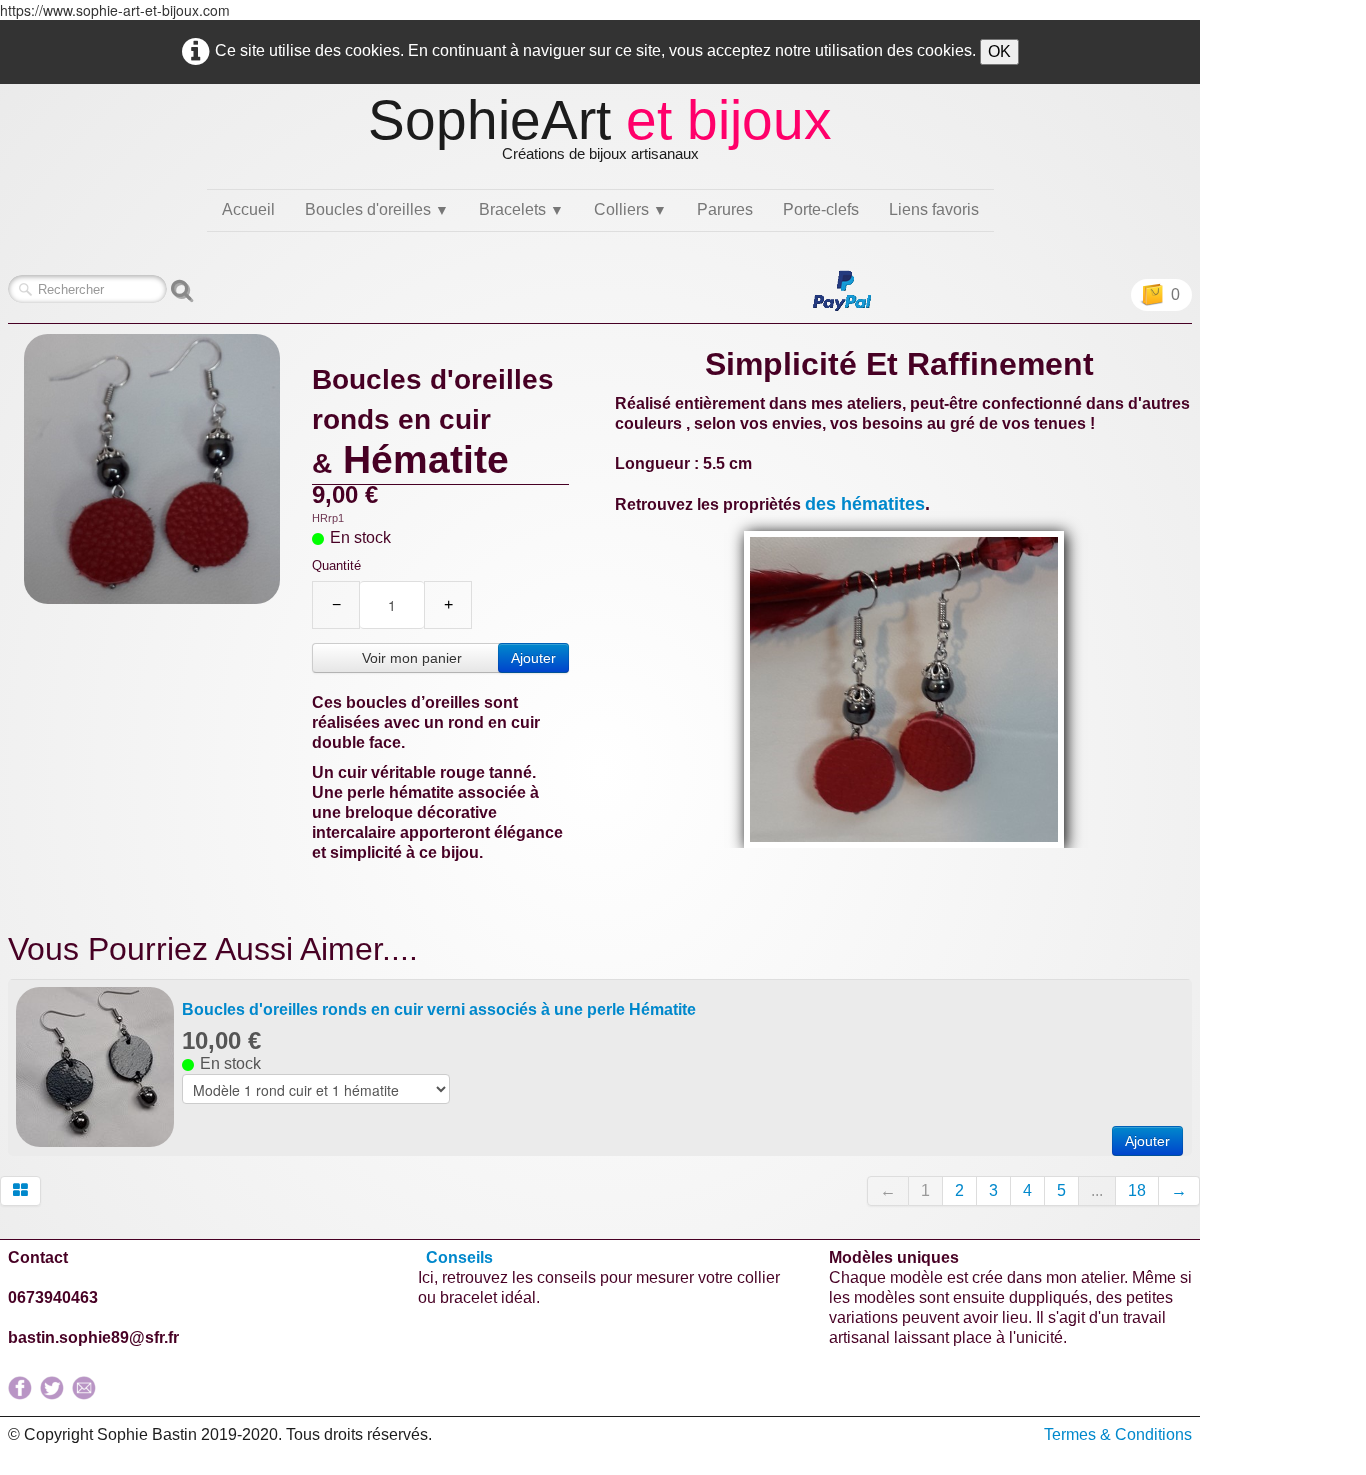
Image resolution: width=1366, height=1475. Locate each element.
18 (1137, 1190)
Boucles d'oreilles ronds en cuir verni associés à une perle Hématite (439, 1009)
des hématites (865, 504)
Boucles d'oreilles (377, 209)
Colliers (630, 209)
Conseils (461, 1257)
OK (999, 51)
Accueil (248, 209)
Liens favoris (934, 209)
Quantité (336, 565)
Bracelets (521, 209)
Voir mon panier (412, 658)
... (1097, 1190)
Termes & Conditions (1118, 1434)
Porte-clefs (821, 209)
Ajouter (533, 658)
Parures (725, 209)
